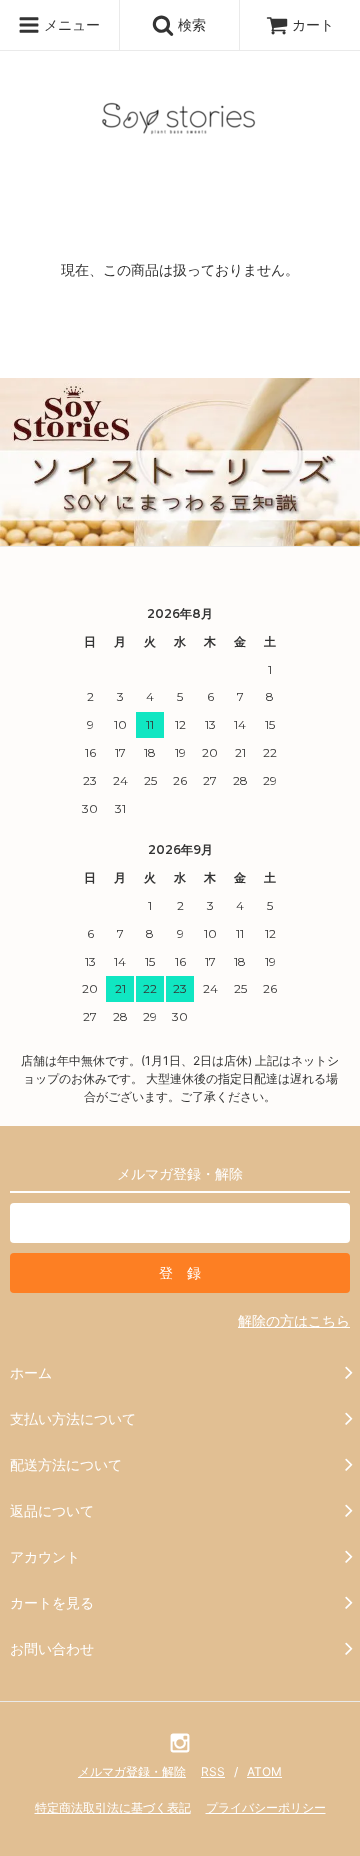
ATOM (264, 1771)
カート (313, 24)
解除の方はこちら (294, 1320)
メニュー (70, 24)
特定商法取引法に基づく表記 (113, 1807)
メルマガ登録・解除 (132, 1771)
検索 (190, 24)
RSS (213, 1771)
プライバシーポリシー (266, 1807)
